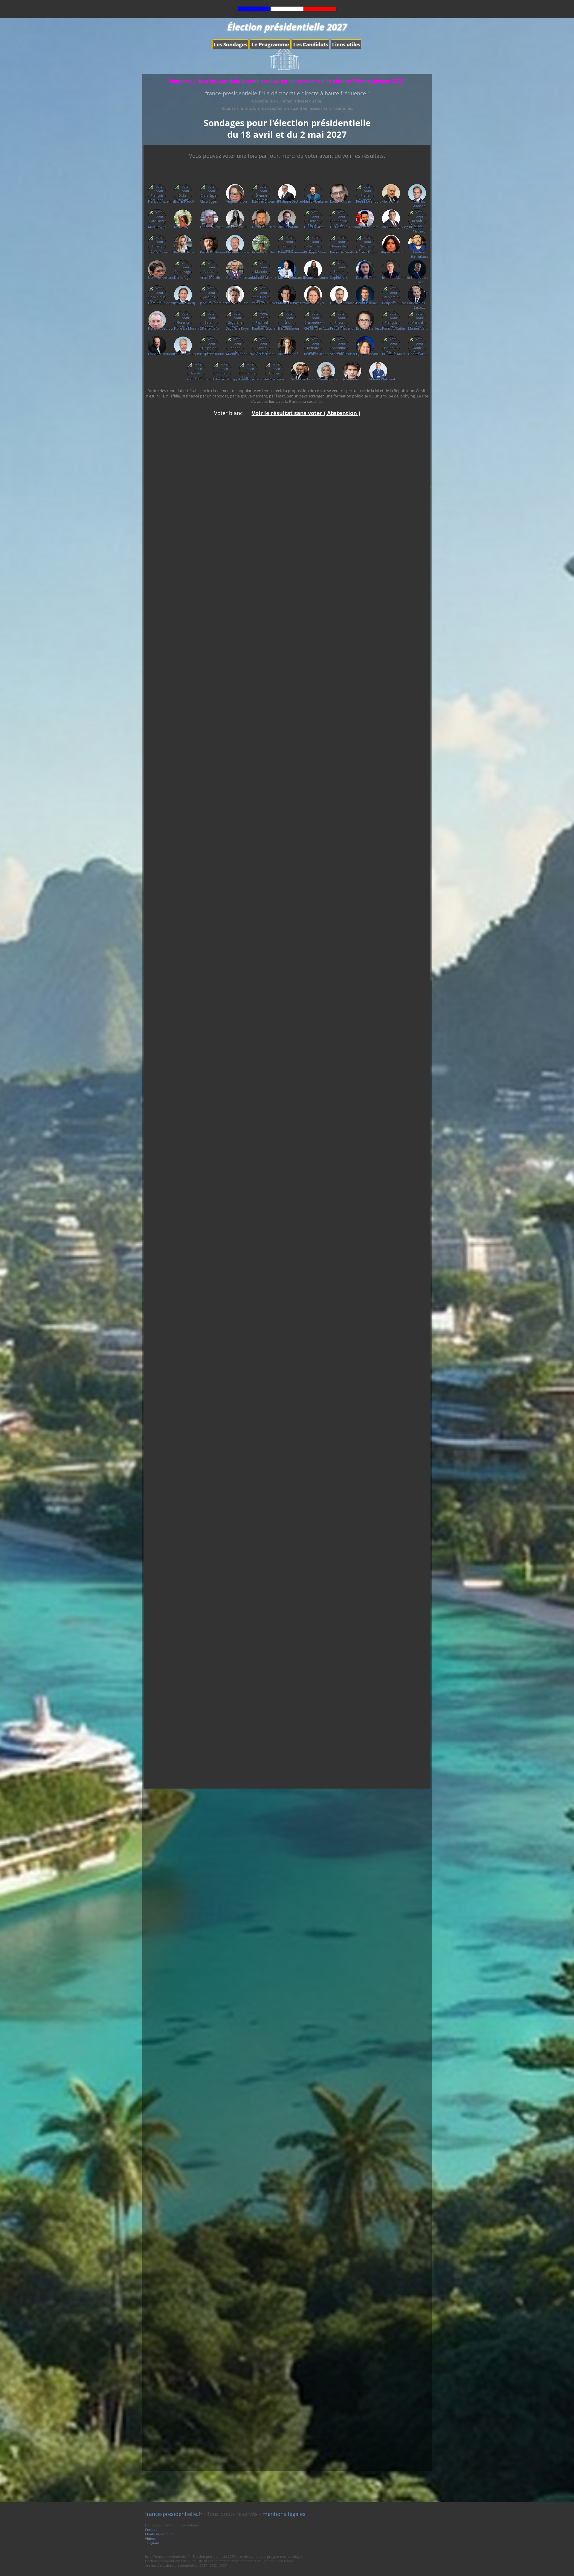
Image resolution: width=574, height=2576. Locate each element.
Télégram (152, 2543)
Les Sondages (230, 44)
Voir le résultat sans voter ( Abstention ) (306, 413)
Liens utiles (346, 44)
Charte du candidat (160, 2534)
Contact (151, 2530)
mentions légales (284, 2514)
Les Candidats (311, 44)
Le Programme (270, 44)
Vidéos (150, 2538)
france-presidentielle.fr (174, 2514)
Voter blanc (229, 413)
